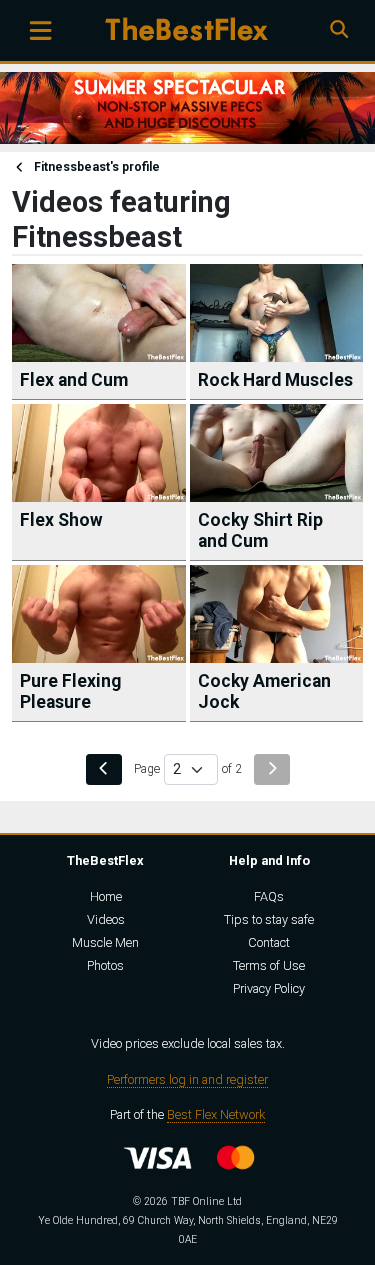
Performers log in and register (187, 1079)
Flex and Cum (74, 380)
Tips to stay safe (269, 919)
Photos (105, 965)
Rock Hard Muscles (275, 380)
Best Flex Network (216, 1114)
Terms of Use (269, 965)
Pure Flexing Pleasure (70, 691)
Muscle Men (105, 942)
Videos (106, 919)
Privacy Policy (269, 988)
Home (106, 896)
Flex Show (61, 520)
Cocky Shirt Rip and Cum (260, 530)
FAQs (269, 896)
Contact (269, 942)
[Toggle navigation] (40, 30)
